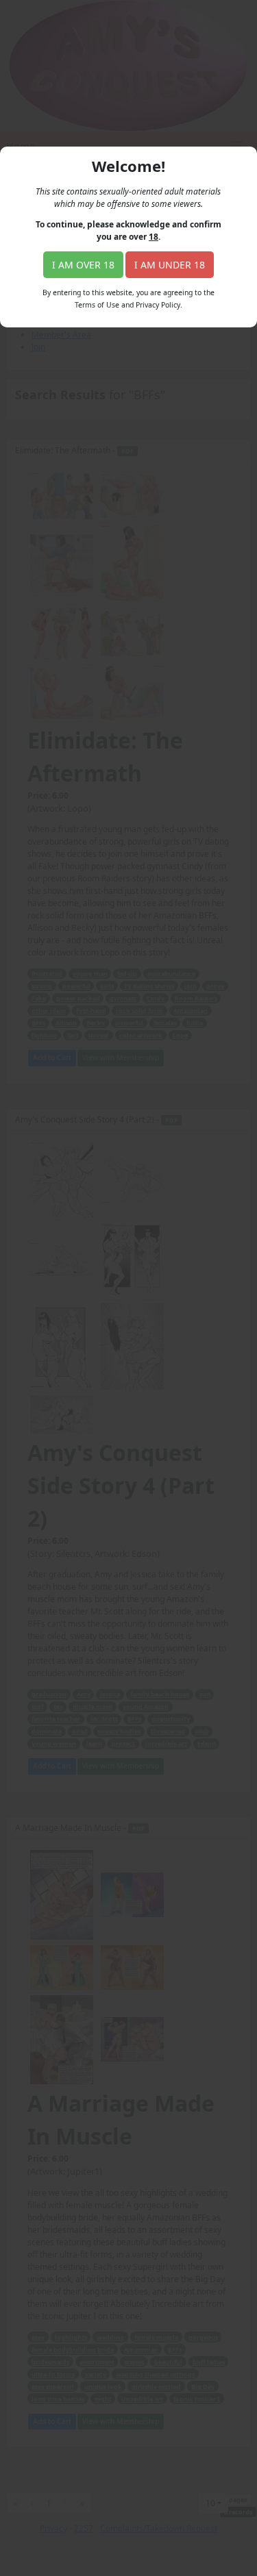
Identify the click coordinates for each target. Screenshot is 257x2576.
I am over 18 (83, 265)
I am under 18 (170, 265)
